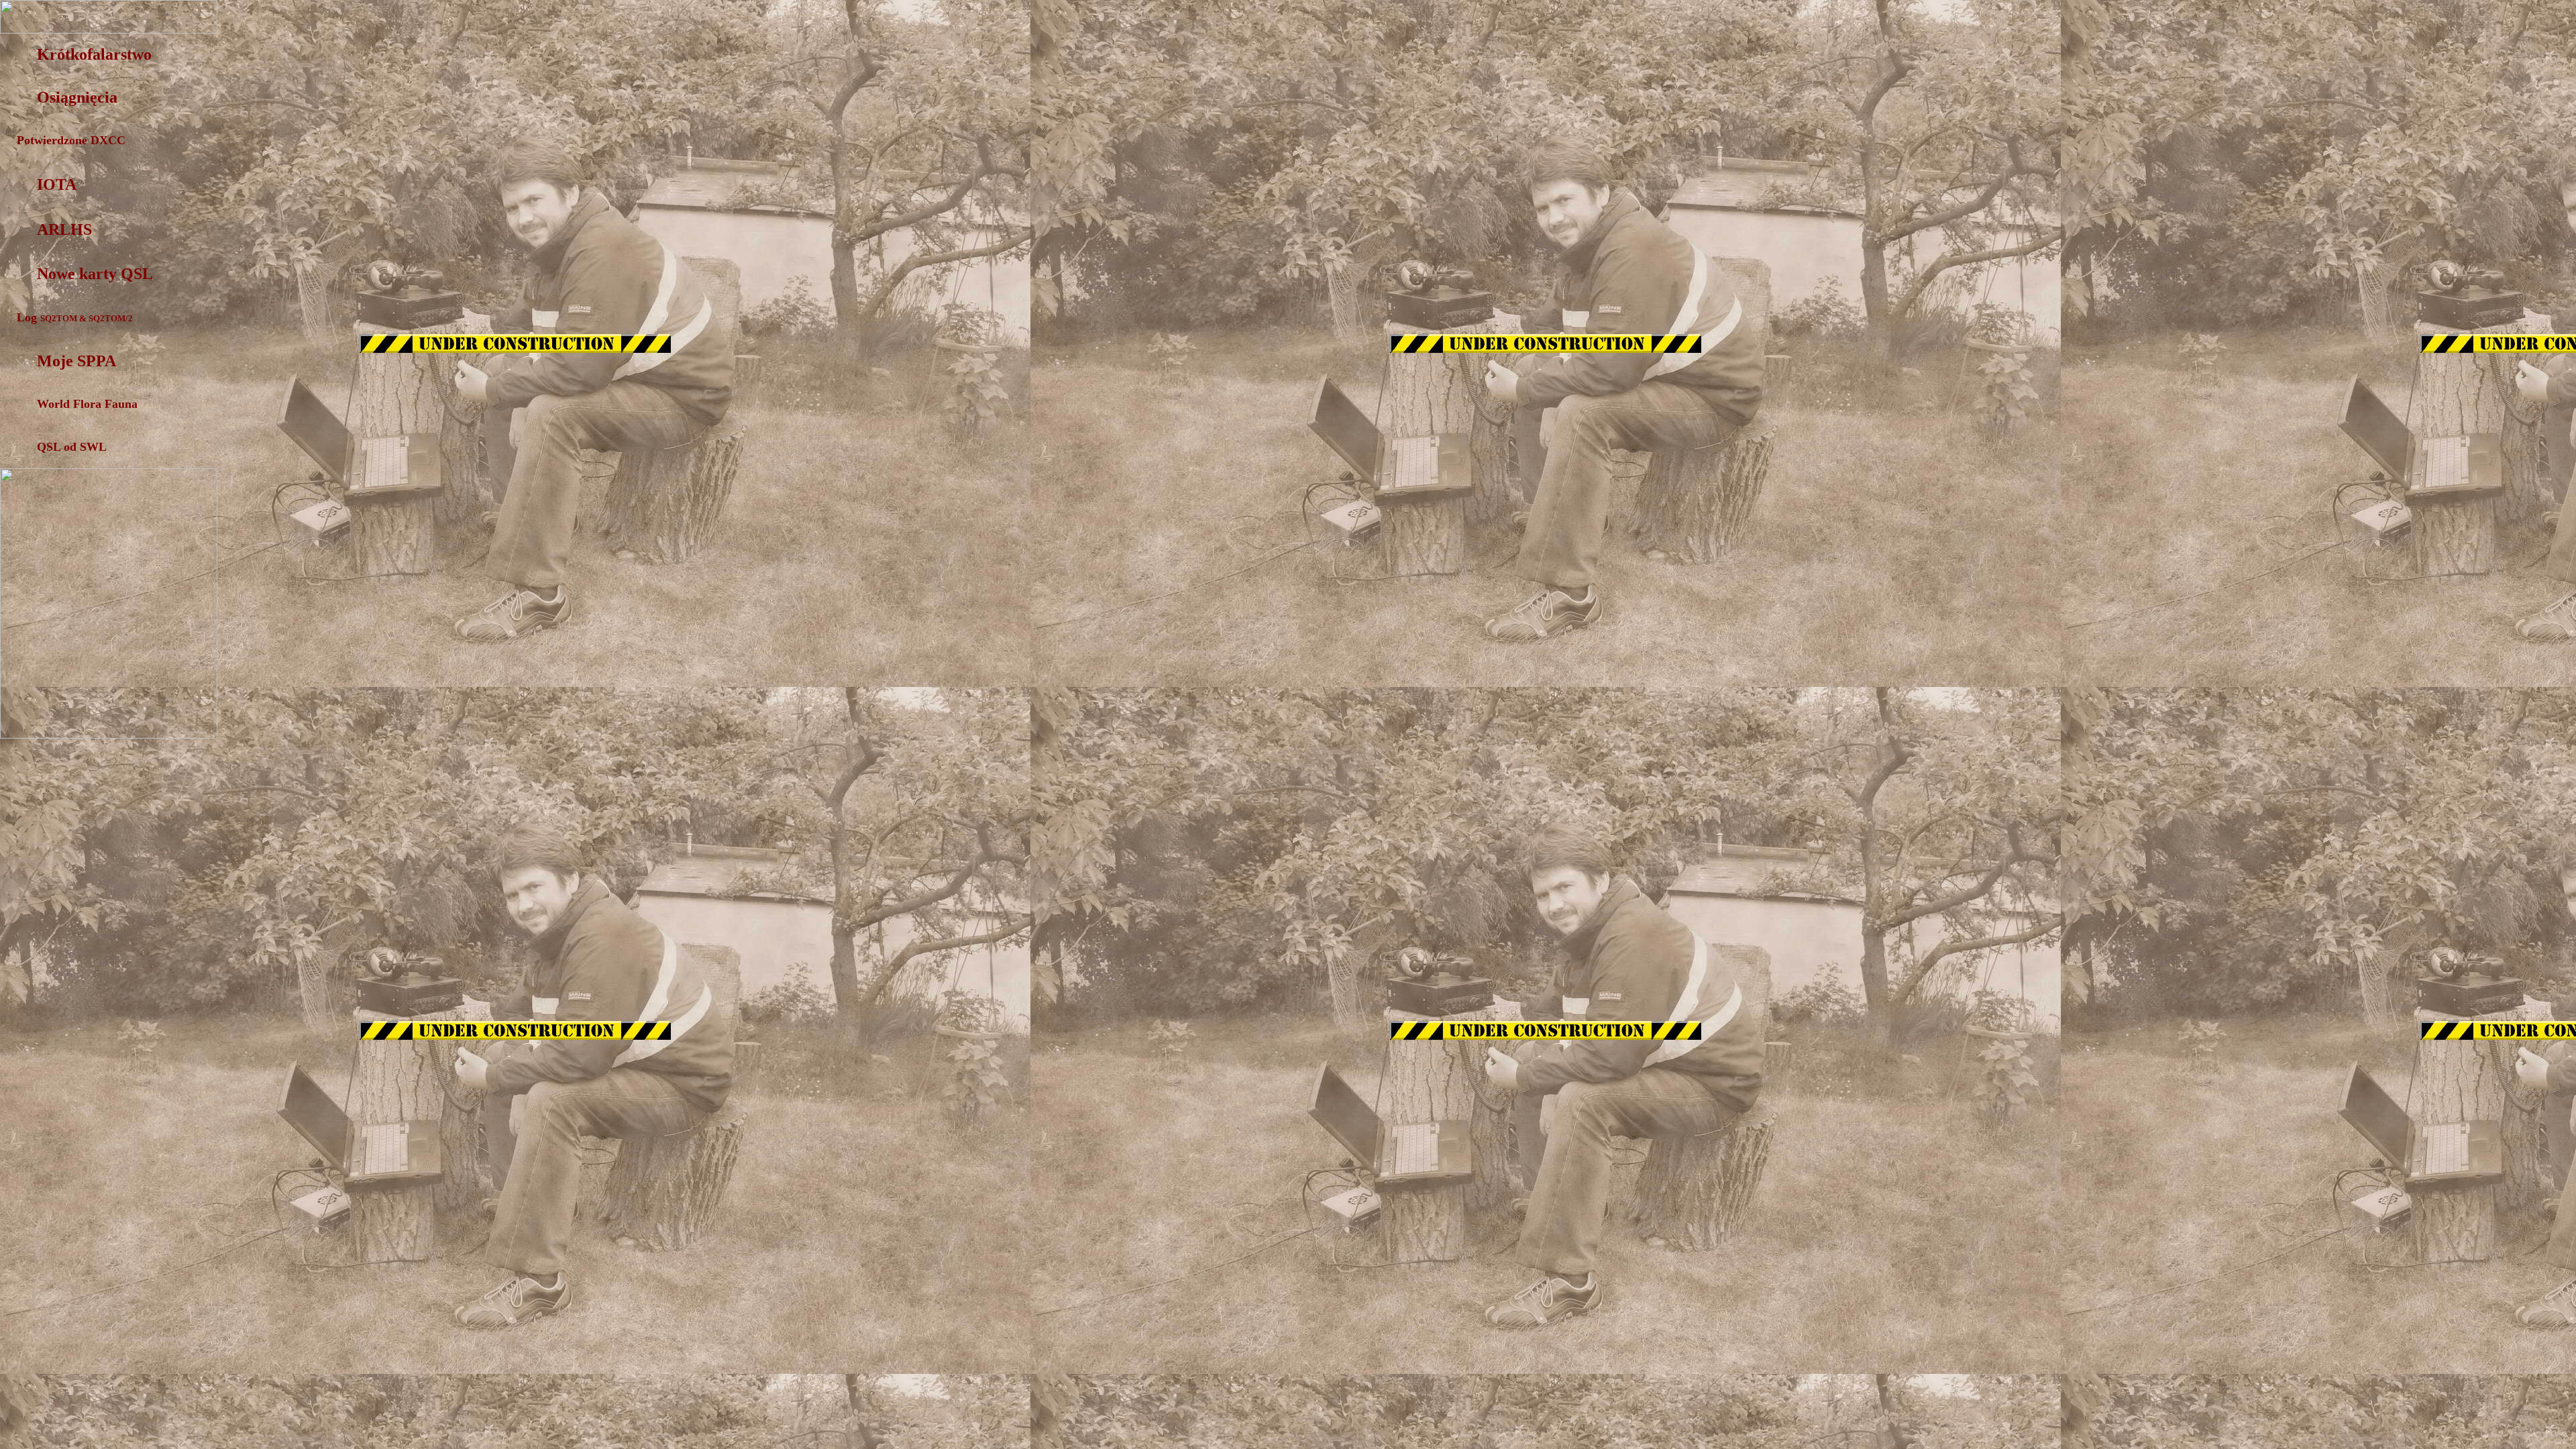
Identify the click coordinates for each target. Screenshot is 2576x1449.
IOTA (57, 184)
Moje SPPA (76, 361)
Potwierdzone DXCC (63, 140)
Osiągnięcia (77, 97)
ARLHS (64, 229)
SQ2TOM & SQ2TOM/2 (87, 318)
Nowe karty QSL (95, 274)
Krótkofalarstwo (94, 54)
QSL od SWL (72, 447)
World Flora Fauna (87, 404)
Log (29, 317)
